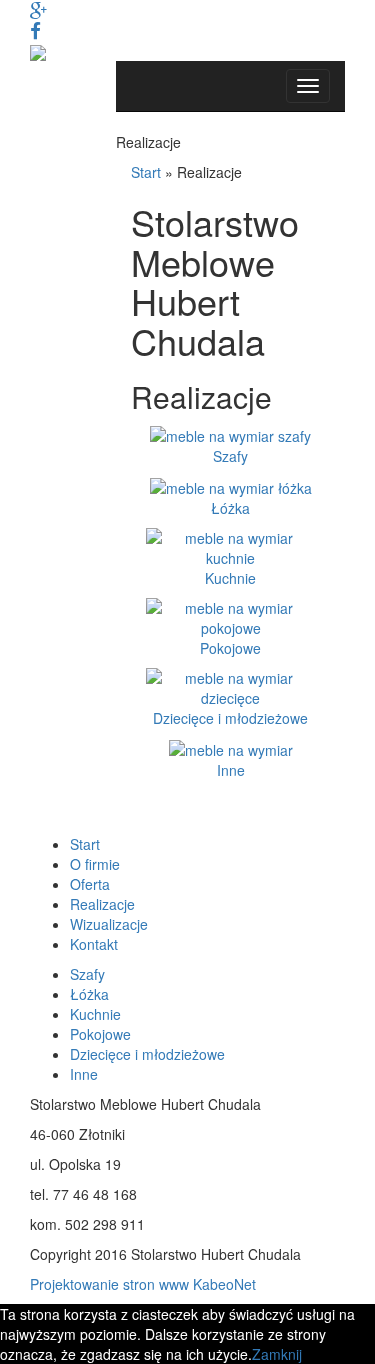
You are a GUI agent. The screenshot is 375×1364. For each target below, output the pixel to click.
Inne (231, 770)
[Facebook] (35, 30)
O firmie (95, 864)
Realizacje (102, 904)
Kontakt (94, 944)
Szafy (230, 456)
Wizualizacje (109, 924)
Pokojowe (230, 648)
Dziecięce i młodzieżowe (230, 718)
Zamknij (277, 1354)
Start (146, 172)
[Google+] (38, 10)
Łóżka (230, 508)
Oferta (90, 884)
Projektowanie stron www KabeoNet (143, 1284)
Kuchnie (230, 578)
